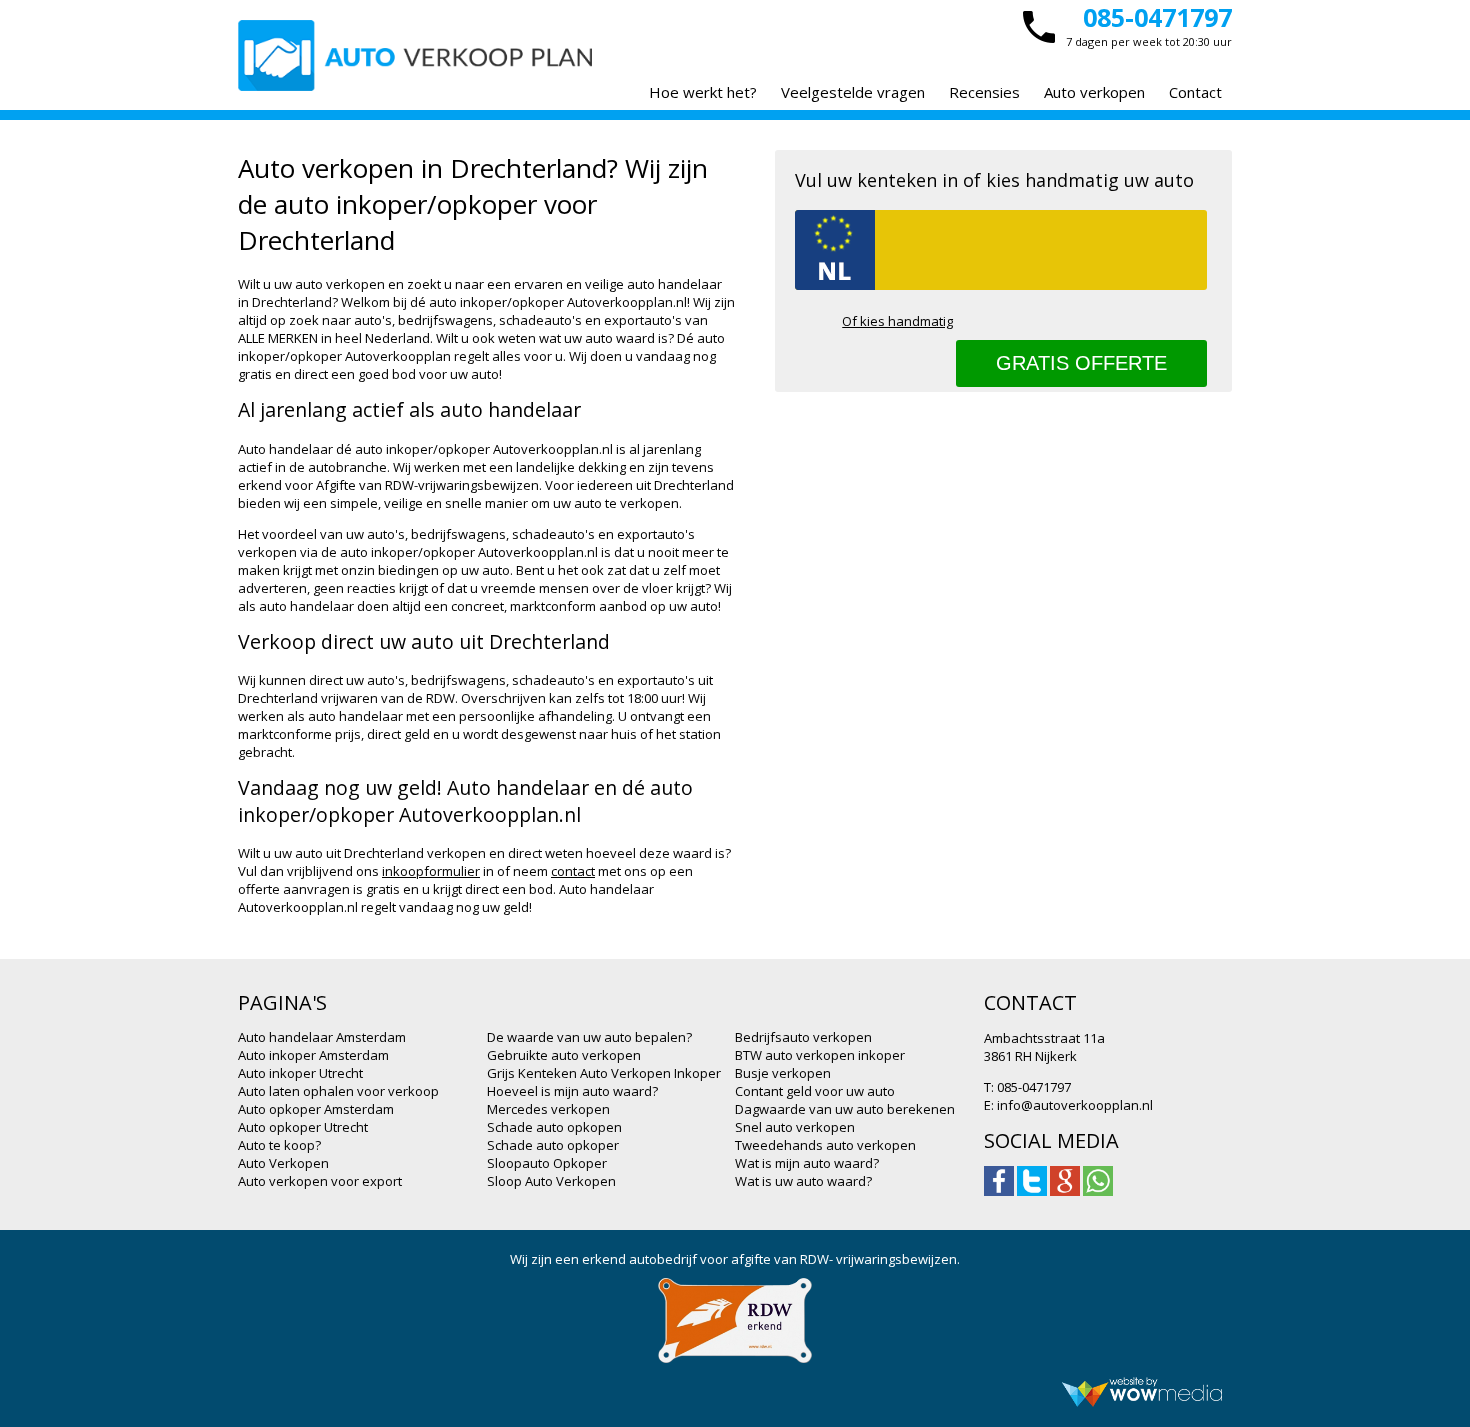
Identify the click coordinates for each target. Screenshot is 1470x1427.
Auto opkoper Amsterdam (316, 1109)
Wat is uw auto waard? (803, 1181)
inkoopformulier (431, 871)
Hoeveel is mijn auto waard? (572, 1091)
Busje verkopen (783, 1073)
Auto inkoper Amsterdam (313, 1055)
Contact (1195, 92)
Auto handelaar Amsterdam (322, 1037)
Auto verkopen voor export (320, 1181)
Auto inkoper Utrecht (300, 1073)
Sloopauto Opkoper (547, 1163)
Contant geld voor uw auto (815, 1091)
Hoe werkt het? (703, 92)
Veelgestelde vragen (853, 92)
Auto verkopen (1094, 92)
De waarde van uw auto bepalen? (589, 1037)
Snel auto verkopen (795, 1127)
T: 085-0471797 (1027, 1087)
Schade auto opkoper (553, 1145)
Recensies (984, 92)
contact (573, 871)
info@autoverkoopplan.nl (1075, 1105)
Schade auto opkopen (554, 1127)
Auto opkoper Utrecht (303, 1127)
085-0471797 (1157, 17)
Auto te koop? (279, 1145)
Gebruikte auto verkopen (564, 1055)
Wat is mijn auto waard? (807, 1163)
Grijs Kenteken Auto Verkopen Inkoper (604, 1073)
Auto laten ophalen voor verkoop (338, 1091)
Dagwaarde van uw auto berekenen (845, 1109)
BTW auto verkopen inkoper (820, 1055)
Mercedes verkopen (548, 1109)
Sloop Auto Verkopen (551, 1181)
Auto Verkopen (283, 1163)
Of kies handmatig (897, 321)
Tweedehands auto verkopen (825, 1145)
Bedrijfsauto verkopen (803, 1037)
